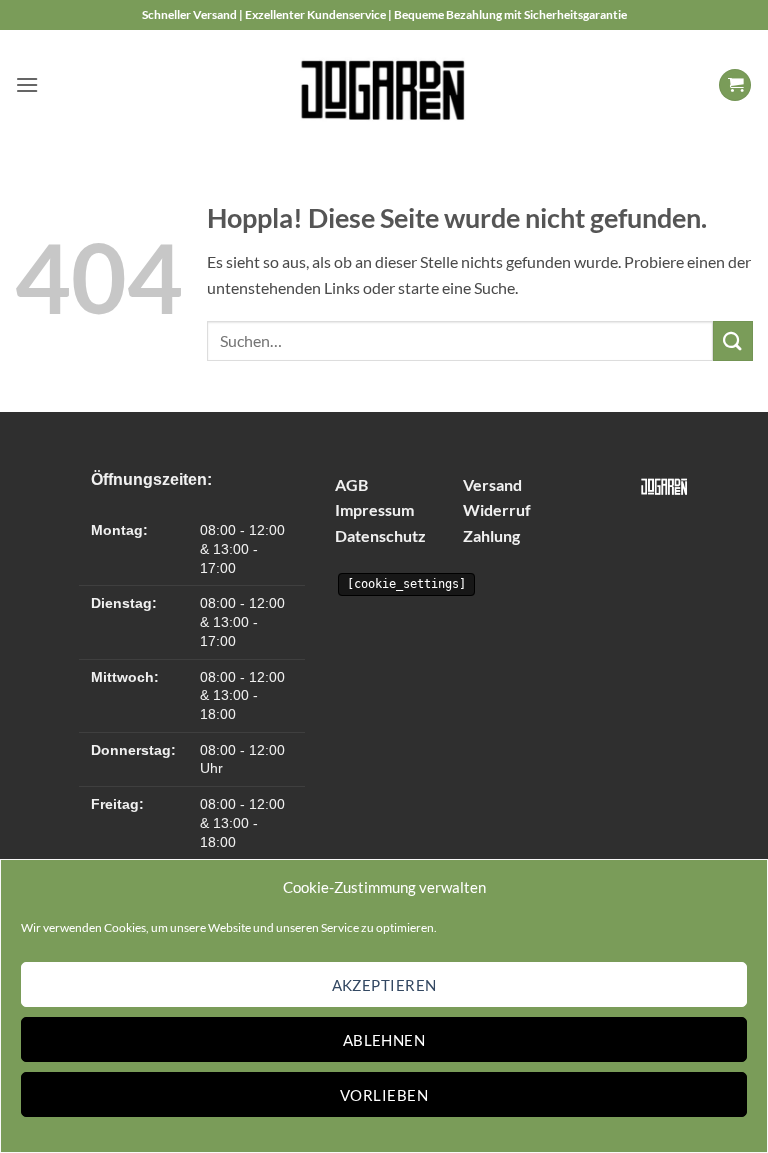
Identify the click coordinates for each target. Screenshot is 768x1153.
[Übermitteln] (733, 340)
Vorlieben (384, 1095)
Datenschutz (380, 535)
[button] (27, 84)
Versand (492, 484)
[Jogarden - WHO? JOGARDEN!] (384, 85)
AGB (351, 484)
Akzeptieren (384, 985)
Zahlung (491, 535)
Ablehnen (384, 1040)
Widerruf (497, 509)
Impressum (374, 509)
